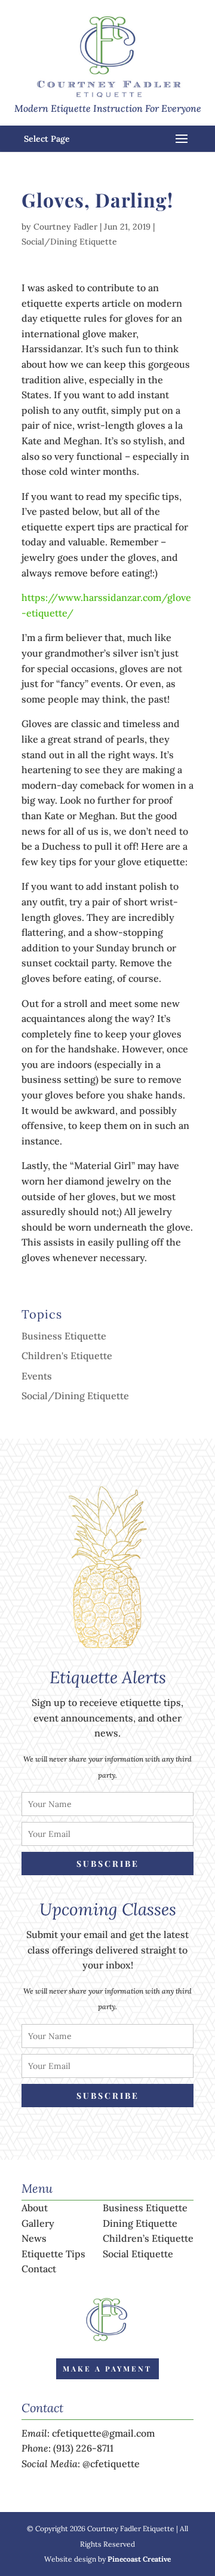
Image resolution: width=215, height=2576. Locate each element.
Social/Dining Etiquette (69, 242)
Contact (39, 2269)
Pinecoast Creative (139, 2559)
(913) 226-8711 (83, 2448)
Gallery (38, 2223)
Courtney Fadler (65, 227)
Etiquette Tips (53, 2254)
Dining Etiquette (140, 2223)
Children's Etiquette (67, 1356)
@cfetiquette (111, 2464)
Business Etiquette (64, 1336)
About (35, 2208)
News (34, 2238)
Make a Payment (107, 2369)
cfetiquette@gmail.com (103, 2433)
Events (37, 1376)
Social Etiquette (138, 2254)
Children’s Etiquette (148, 2238)
